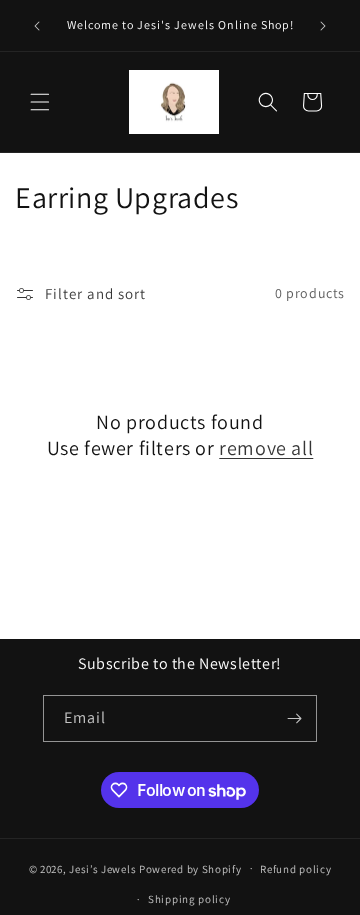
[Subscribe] (294, 718)
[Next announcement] (323, 26)
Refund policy (295, 869)
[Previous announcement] (37, 26)
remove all (266, 448)
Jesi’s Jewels (102, 868)
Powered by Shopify (190, 868)
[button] (40, 102)
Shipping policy (189, 899)
